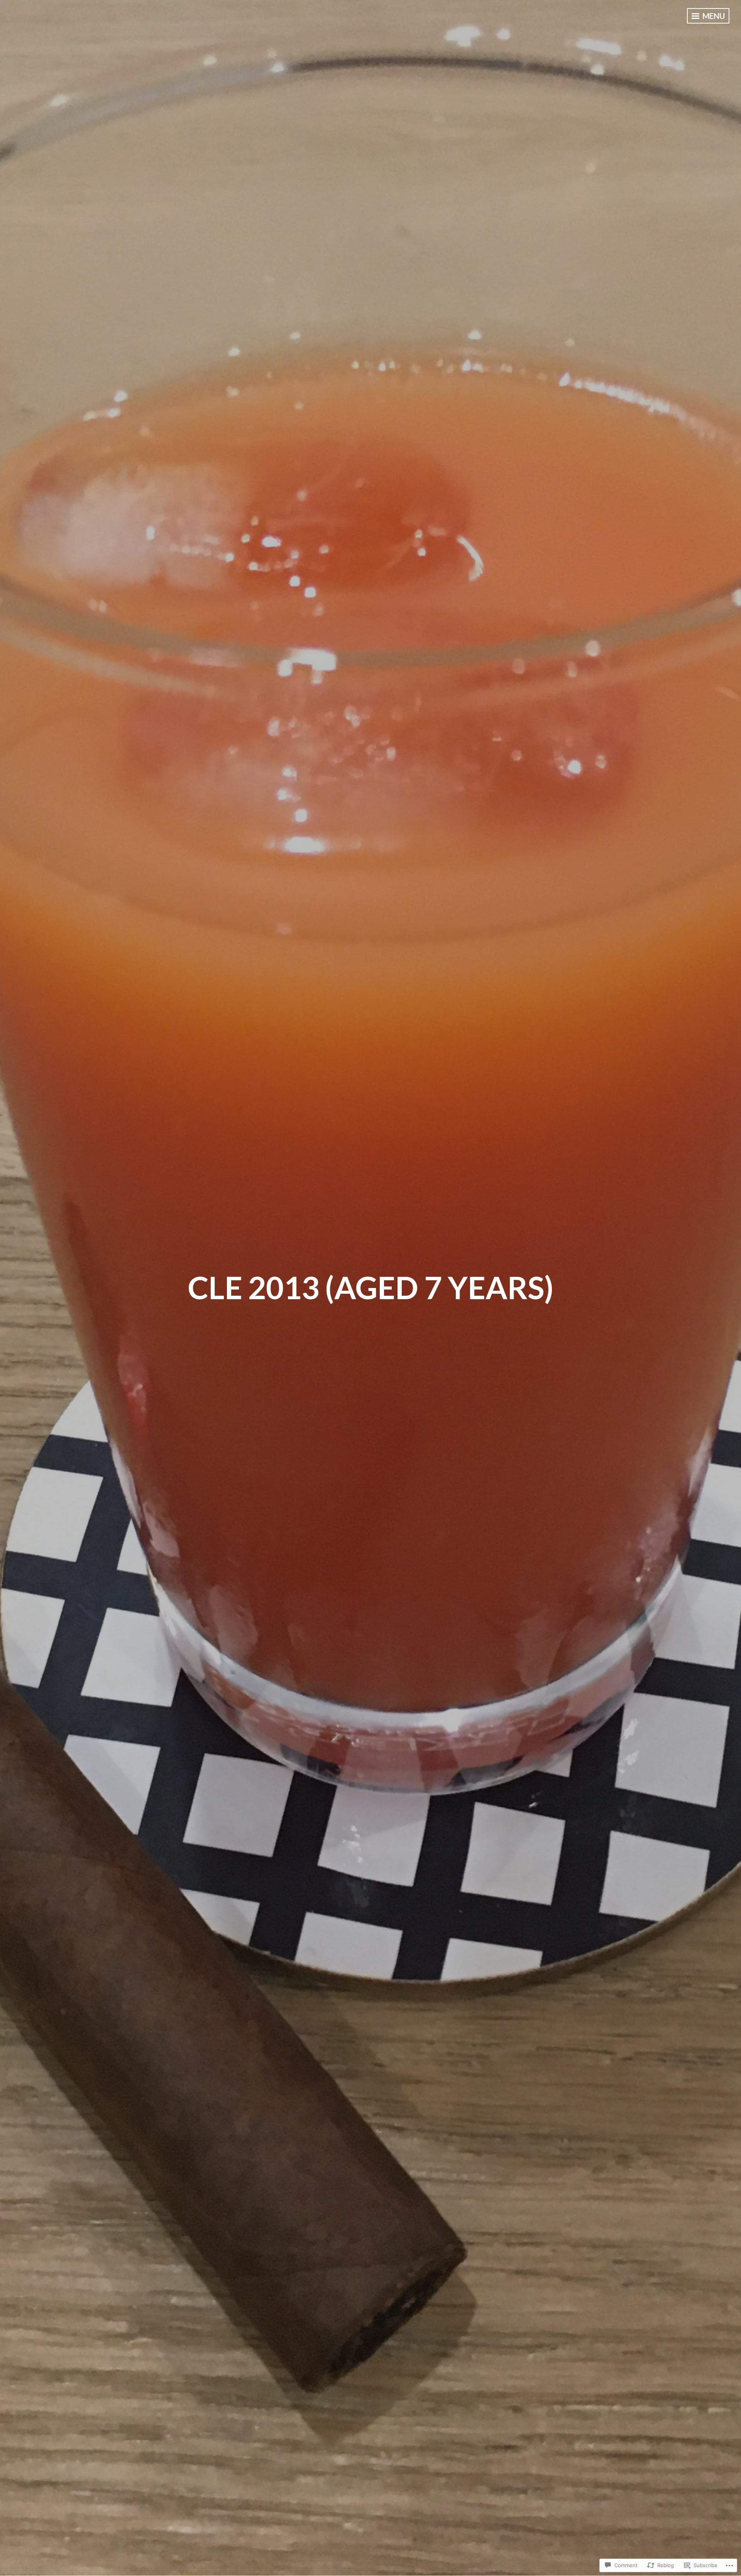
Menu (713, 16)
